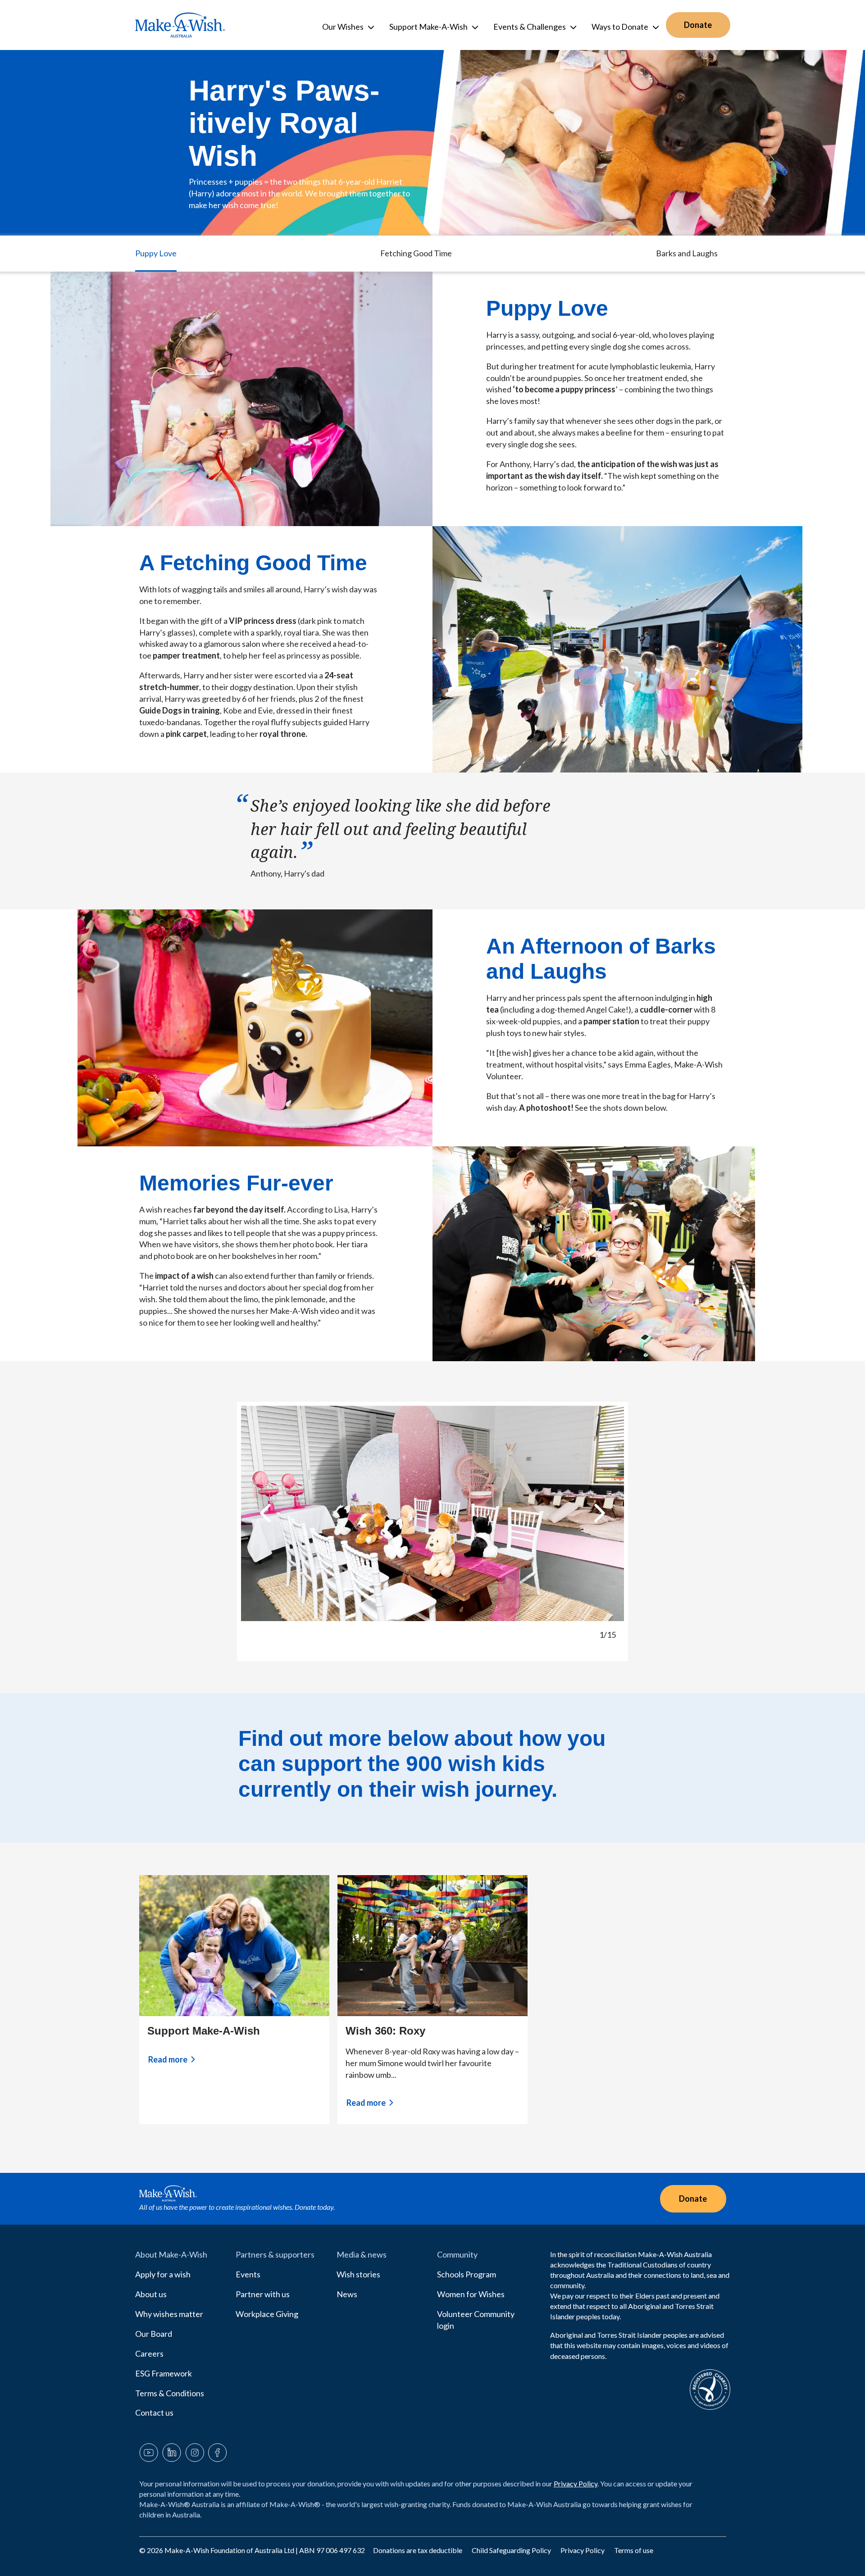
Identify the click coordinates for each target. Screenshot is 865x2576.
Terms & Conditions (170, 2393)
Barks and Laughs (687, 253)
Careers (149, 2353)
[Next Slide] (600, 1513)
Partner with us (263, 2294)
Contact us (154, 2412)
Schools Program (467, 2274)
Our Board (154, 2334)
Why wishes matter (169, 2314)
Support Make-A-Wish (204, 2031)
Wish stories (358, 2274)
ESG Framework (164, 2373)
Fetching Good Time (416, 253)
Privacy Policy (576, 2483)
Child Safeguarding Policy (512, 2550)
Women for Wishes (471, 2294)
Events (248, 2274)
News (347, 2294)
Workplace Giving (267, 2314)
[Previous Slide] (265, 1513)
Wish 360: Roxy (385, 2031)
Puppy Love (156, 253)
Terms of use (634, 2550)
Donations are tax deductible (418, 2550)
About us (151, 2294)
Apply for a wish (163, 2274)
